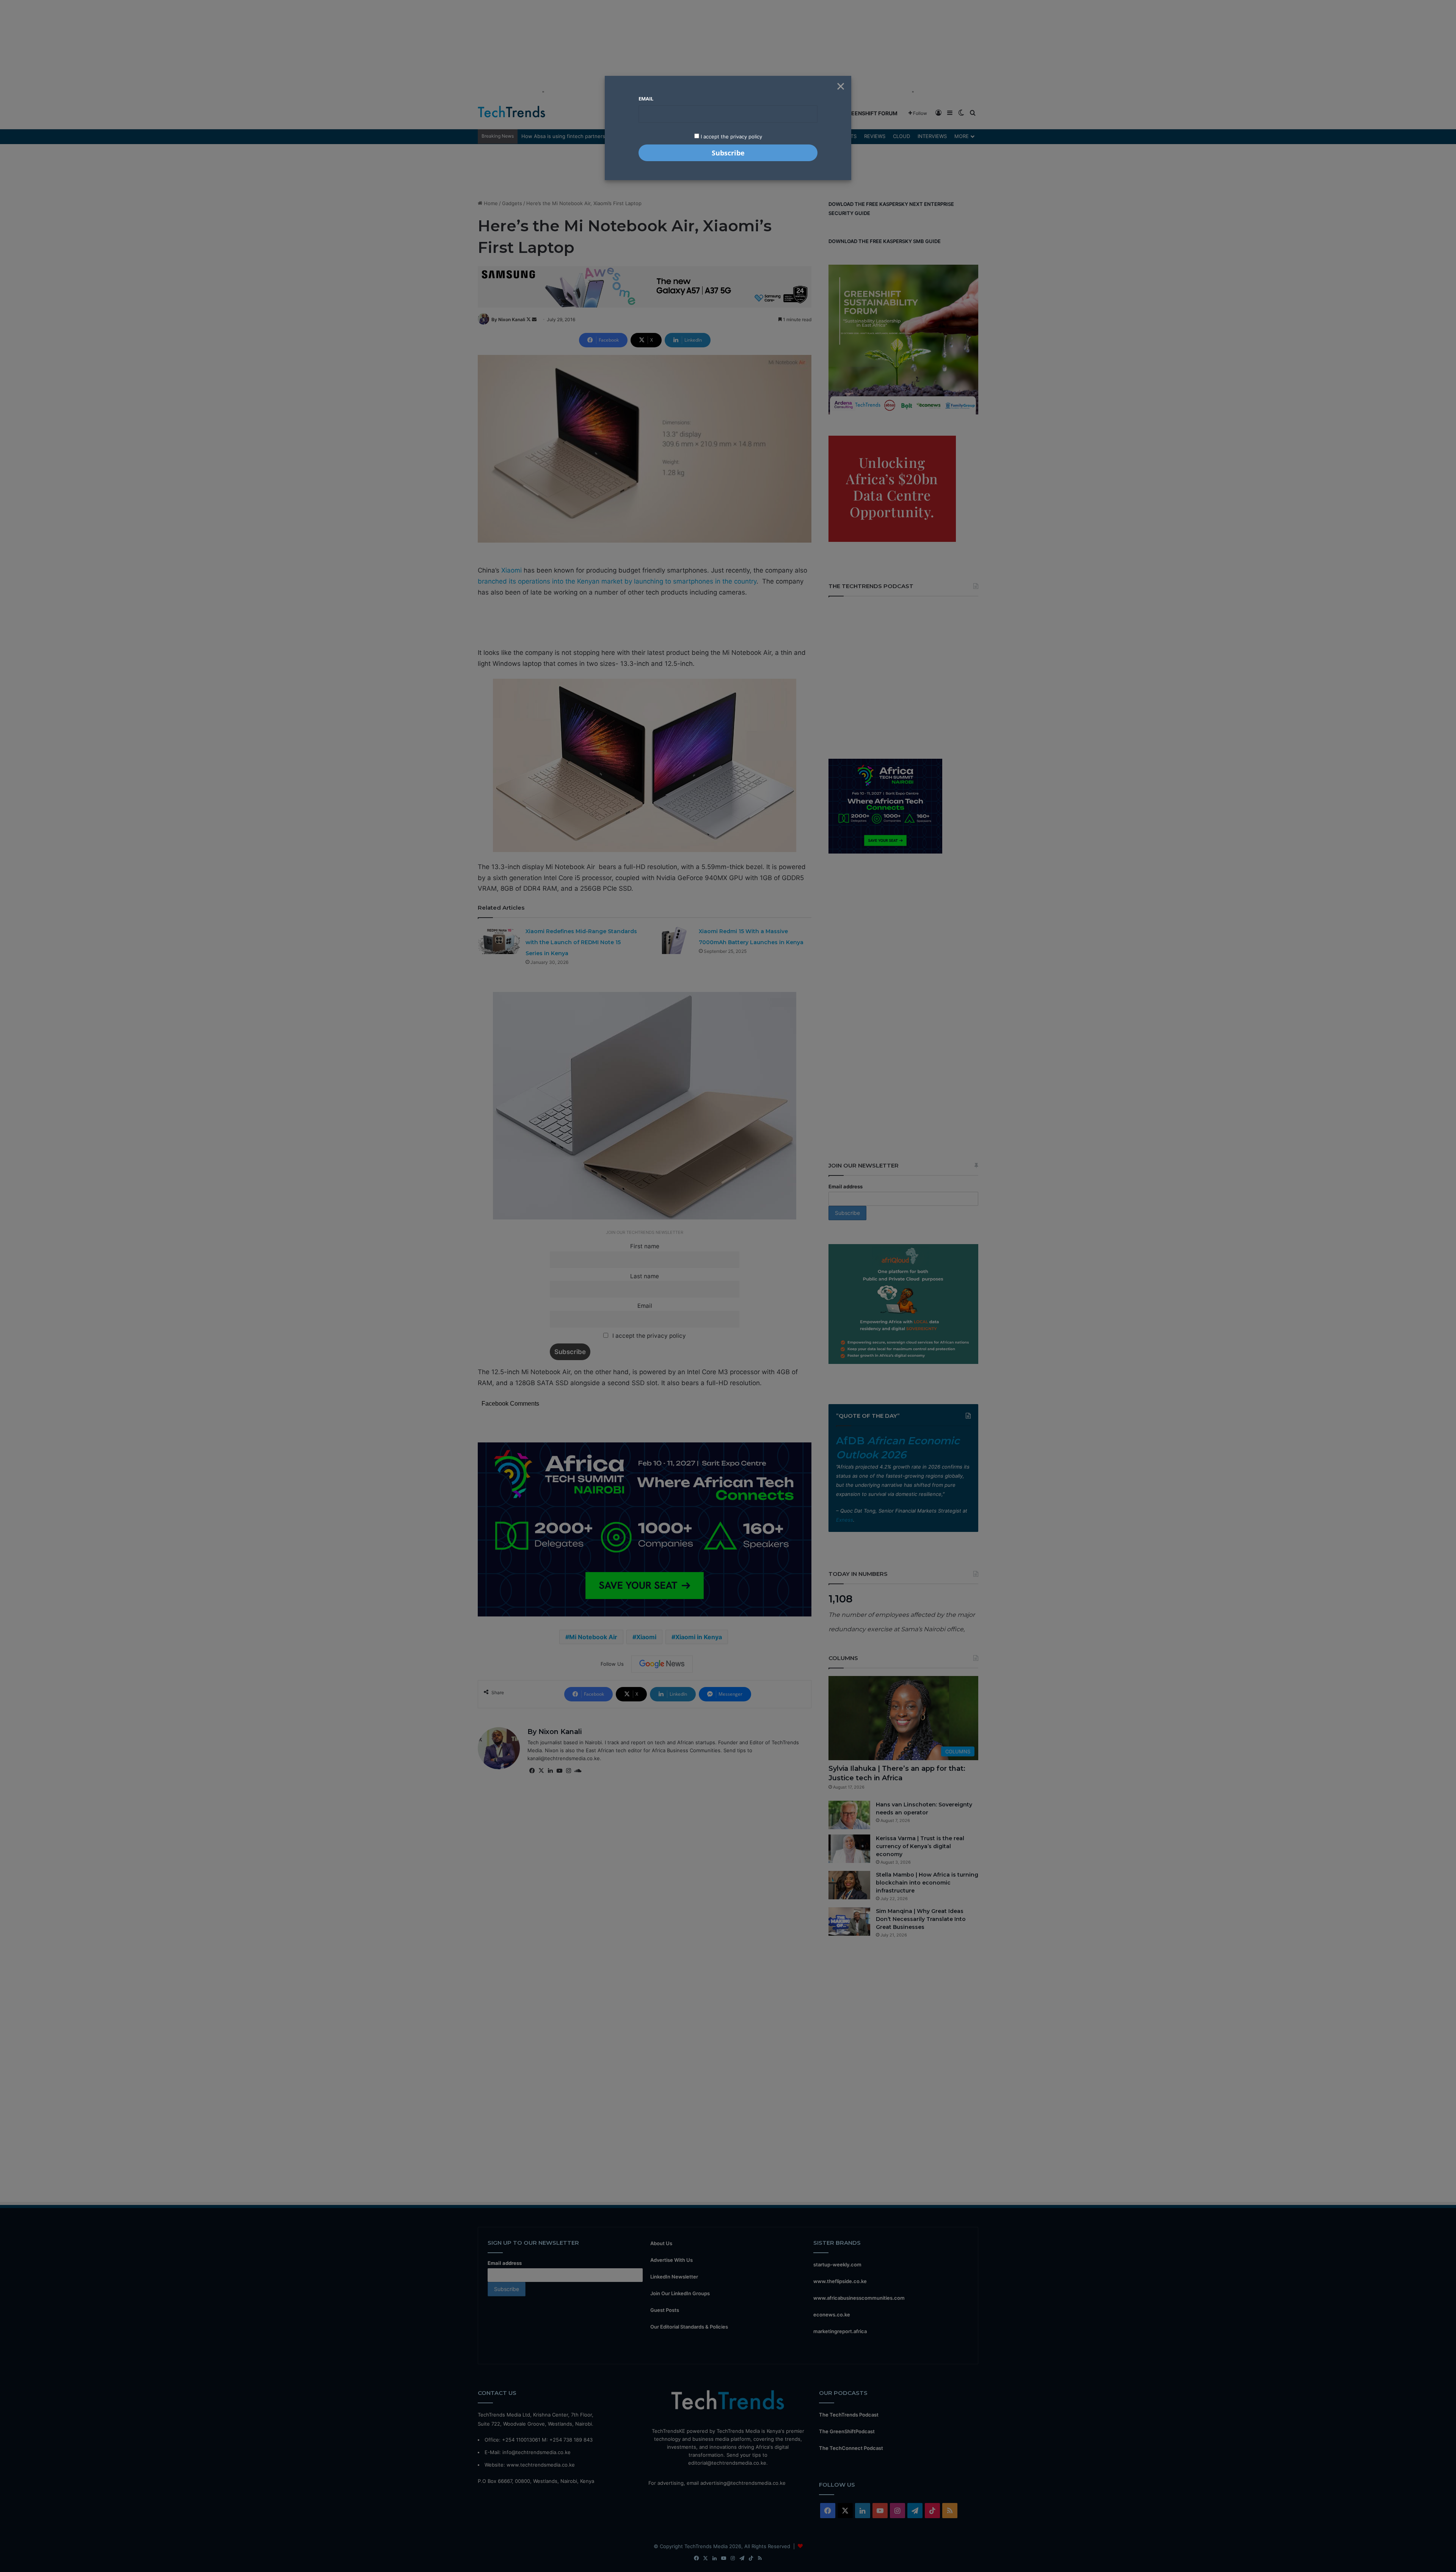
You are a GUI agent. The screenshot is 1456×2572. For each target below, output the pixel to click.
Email (646, 99)
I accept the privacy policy (731, 137)
